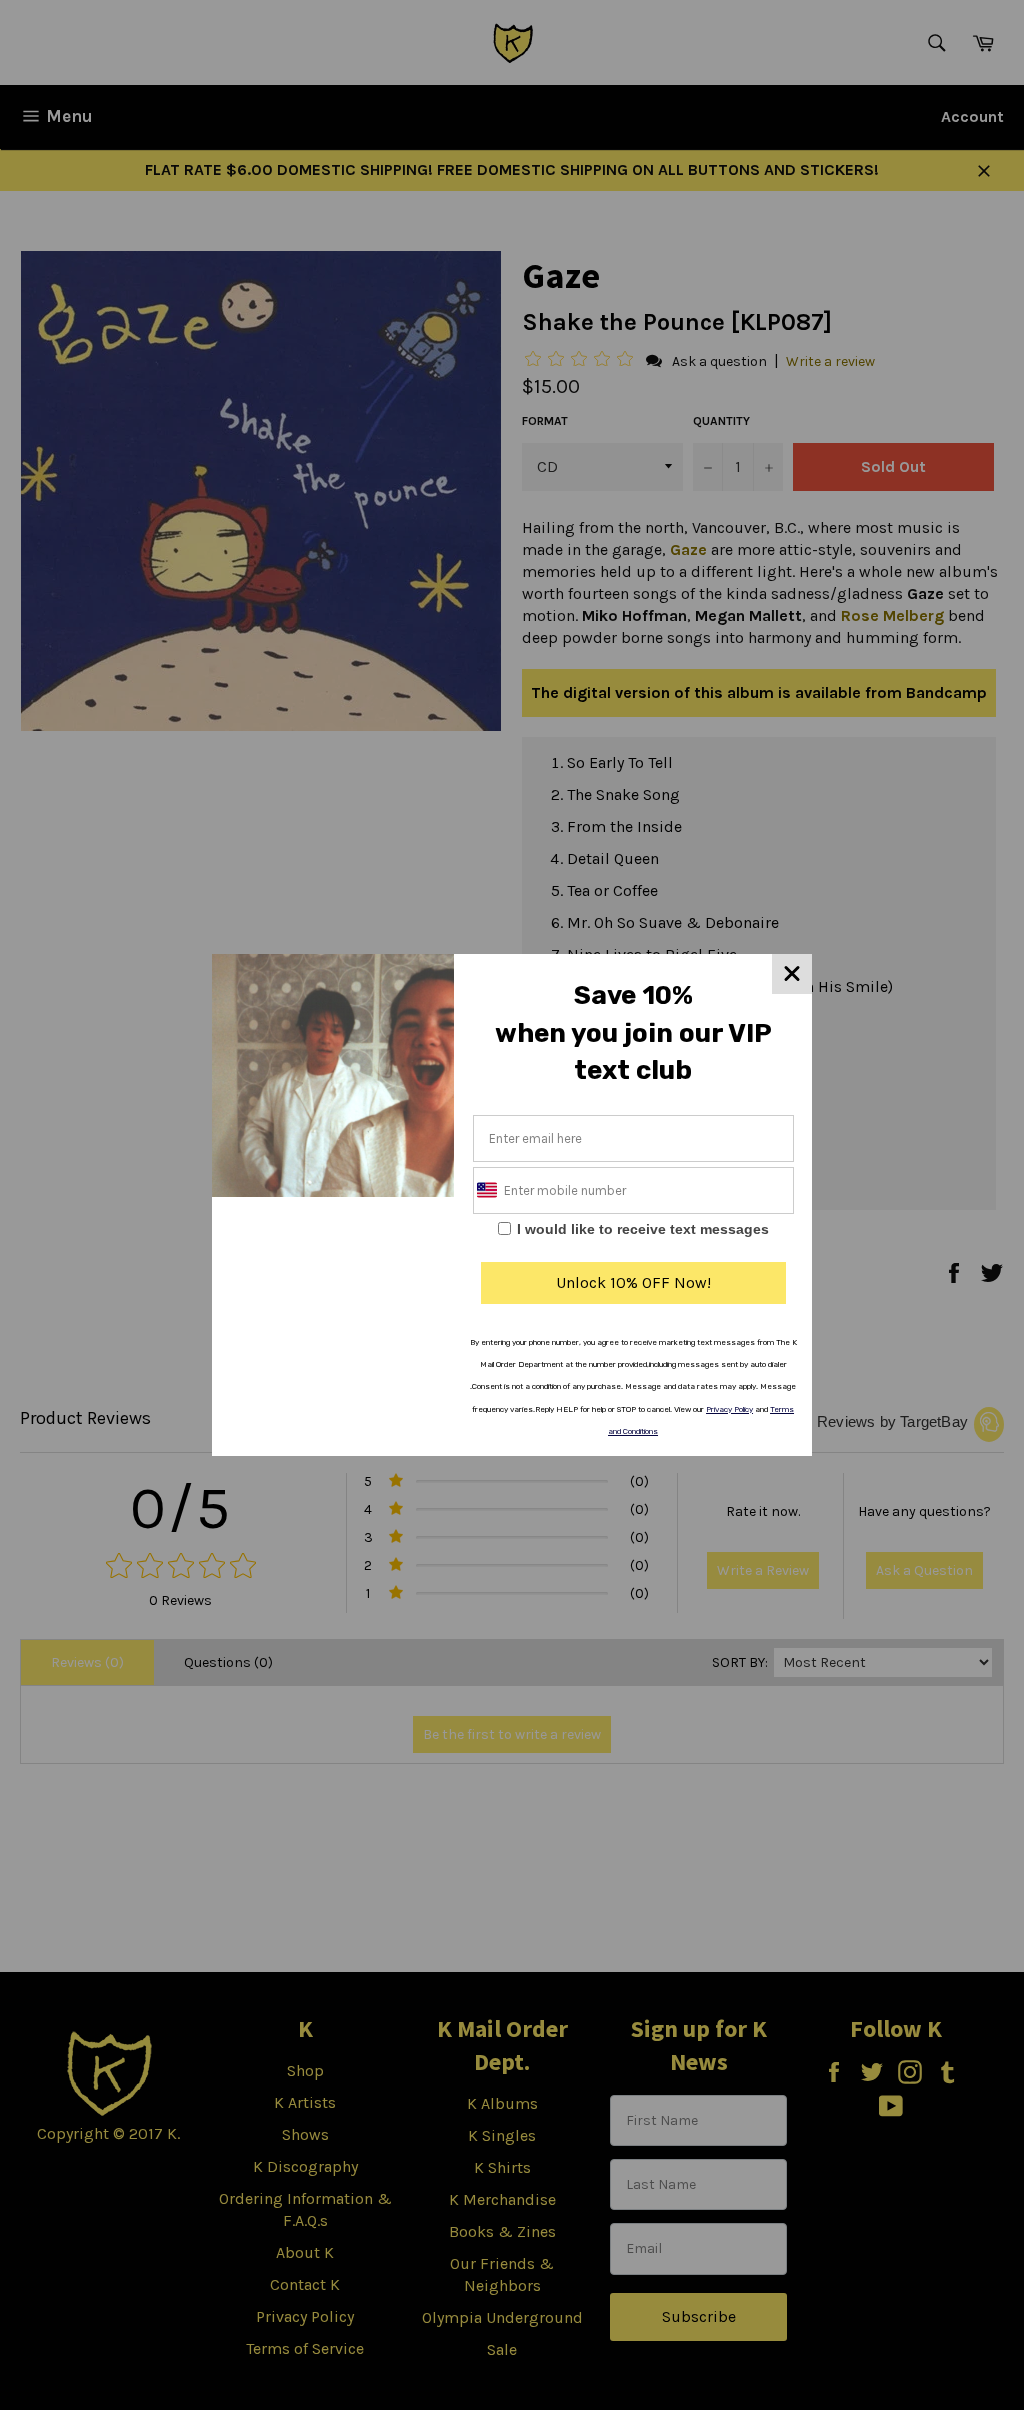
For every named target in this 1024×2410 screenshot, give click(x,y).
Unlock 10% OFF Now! (633, 1282)
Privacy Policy (729, 1409)
